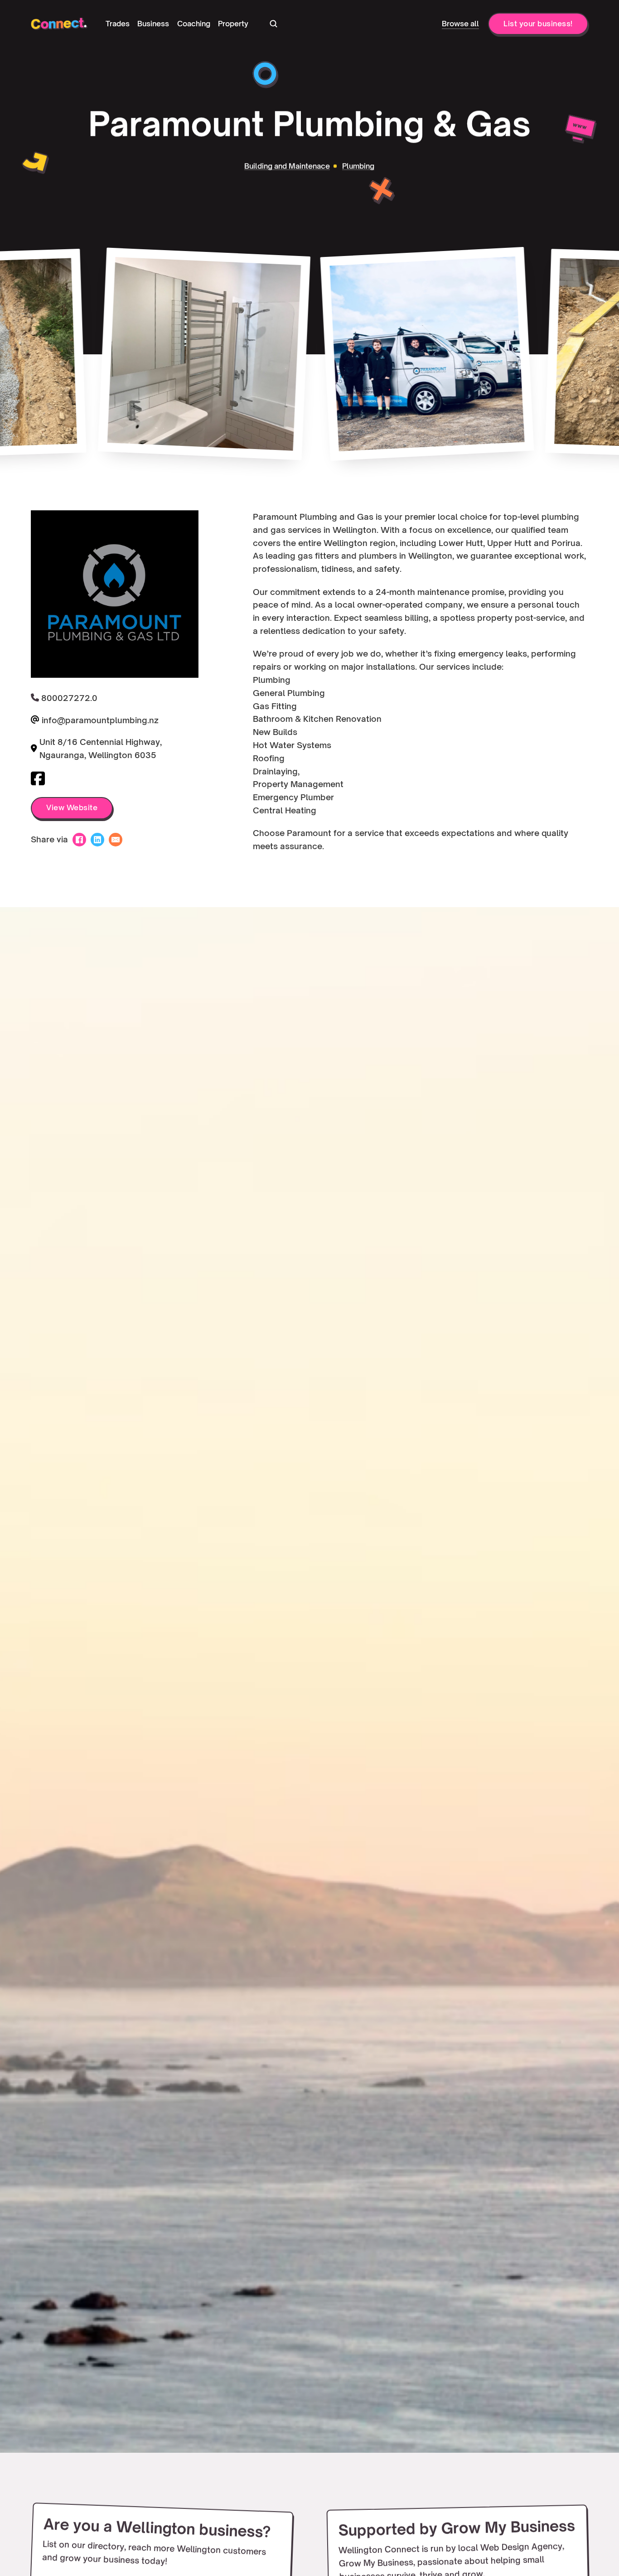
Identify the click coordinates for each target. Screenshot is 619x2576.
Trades (118, 24)
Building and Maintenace (288, 166)
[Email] (116, 840)
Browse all (460, 24)
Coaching (194, 24)
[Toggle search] (273, 24)
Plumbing (358, 166)
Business (153, 24)
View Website (72, 808)
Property (233, 24)
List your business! (538, 24)
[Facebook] (79, 840)
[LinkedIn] (97, 840)
